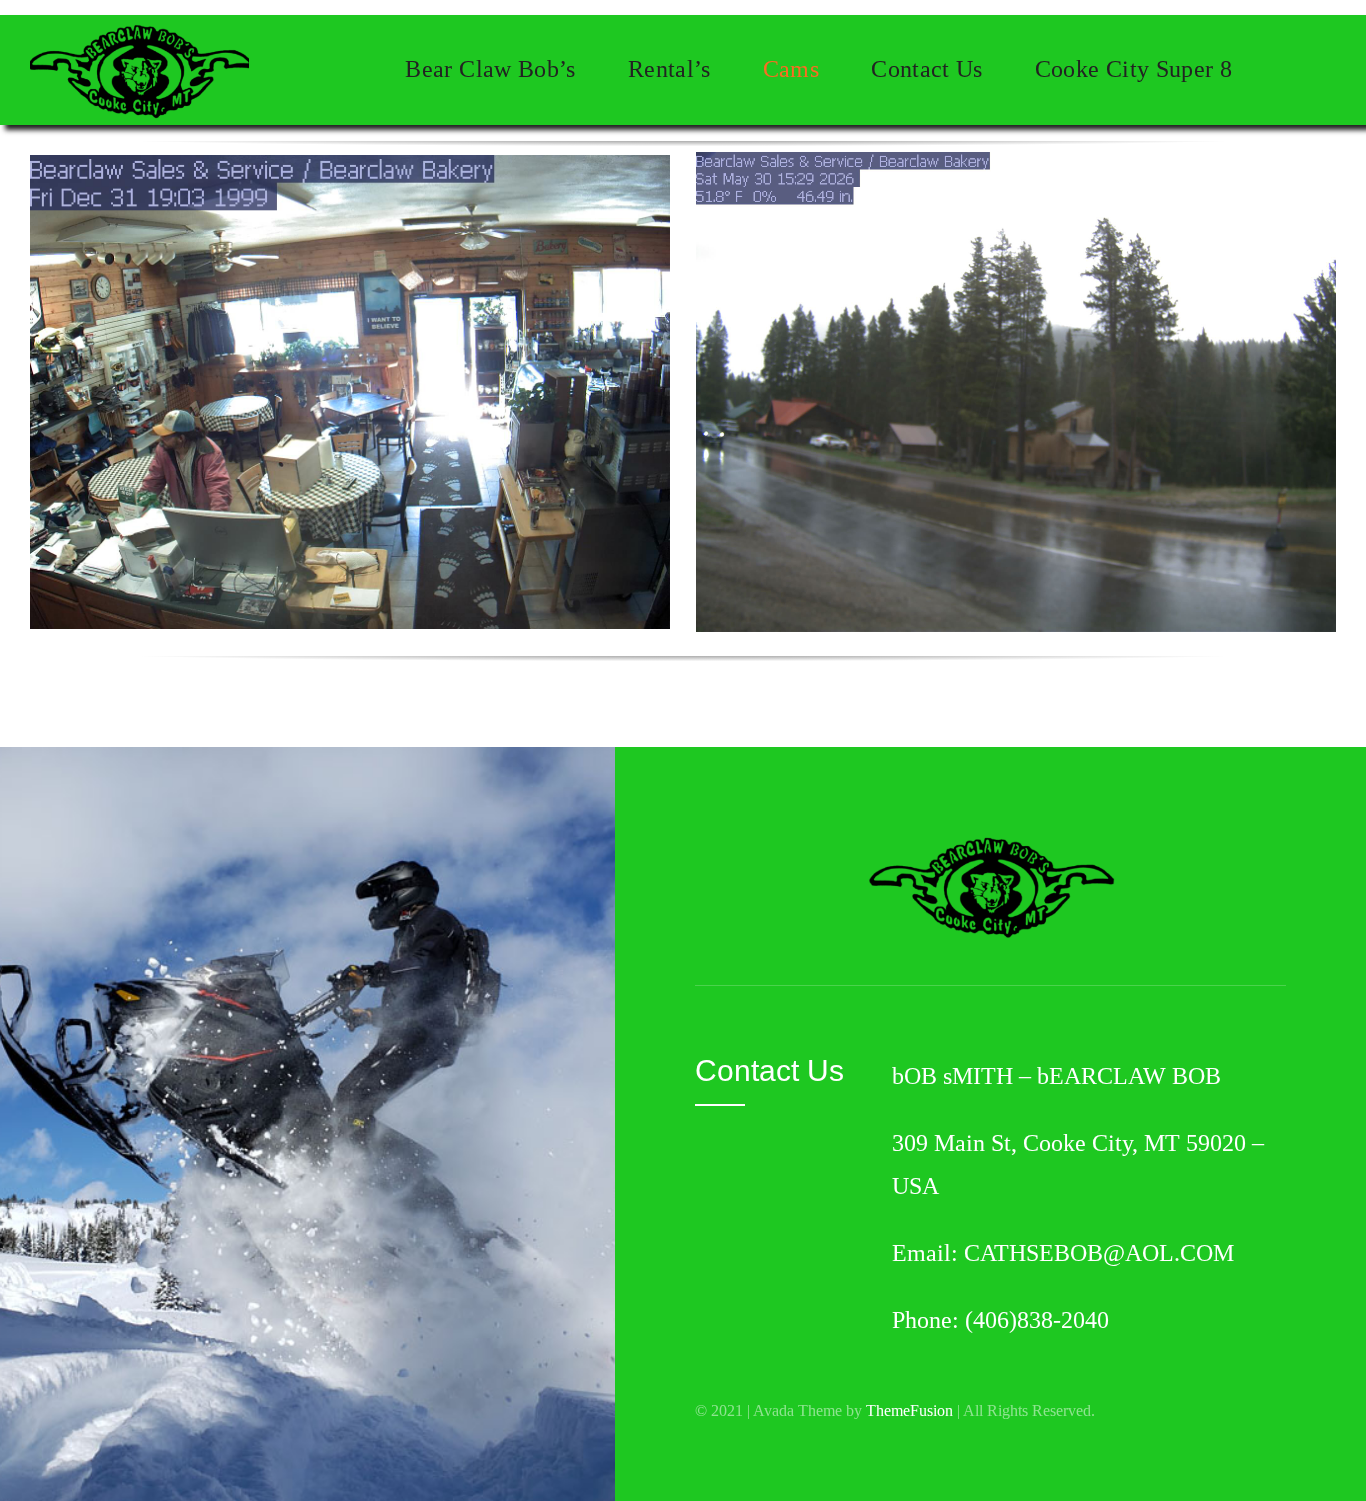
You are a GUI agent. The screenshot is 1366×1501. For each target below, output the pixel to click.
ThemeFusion (909, 1410)
